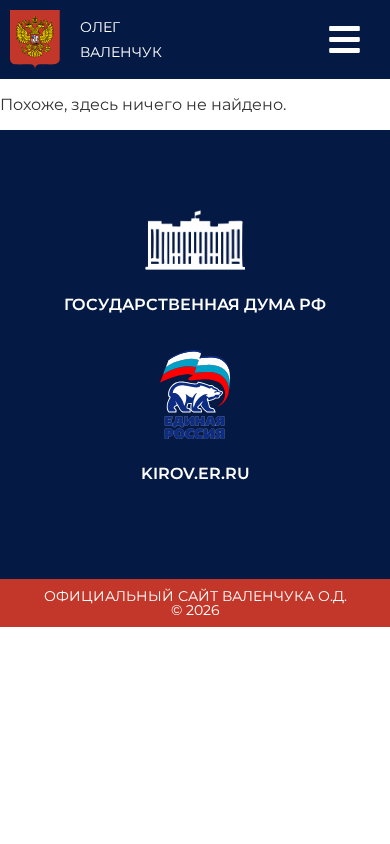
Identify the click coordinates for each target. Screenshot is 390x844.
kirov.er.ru (195, 473)
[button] (344, 39)
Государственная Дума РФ (195, 304)
